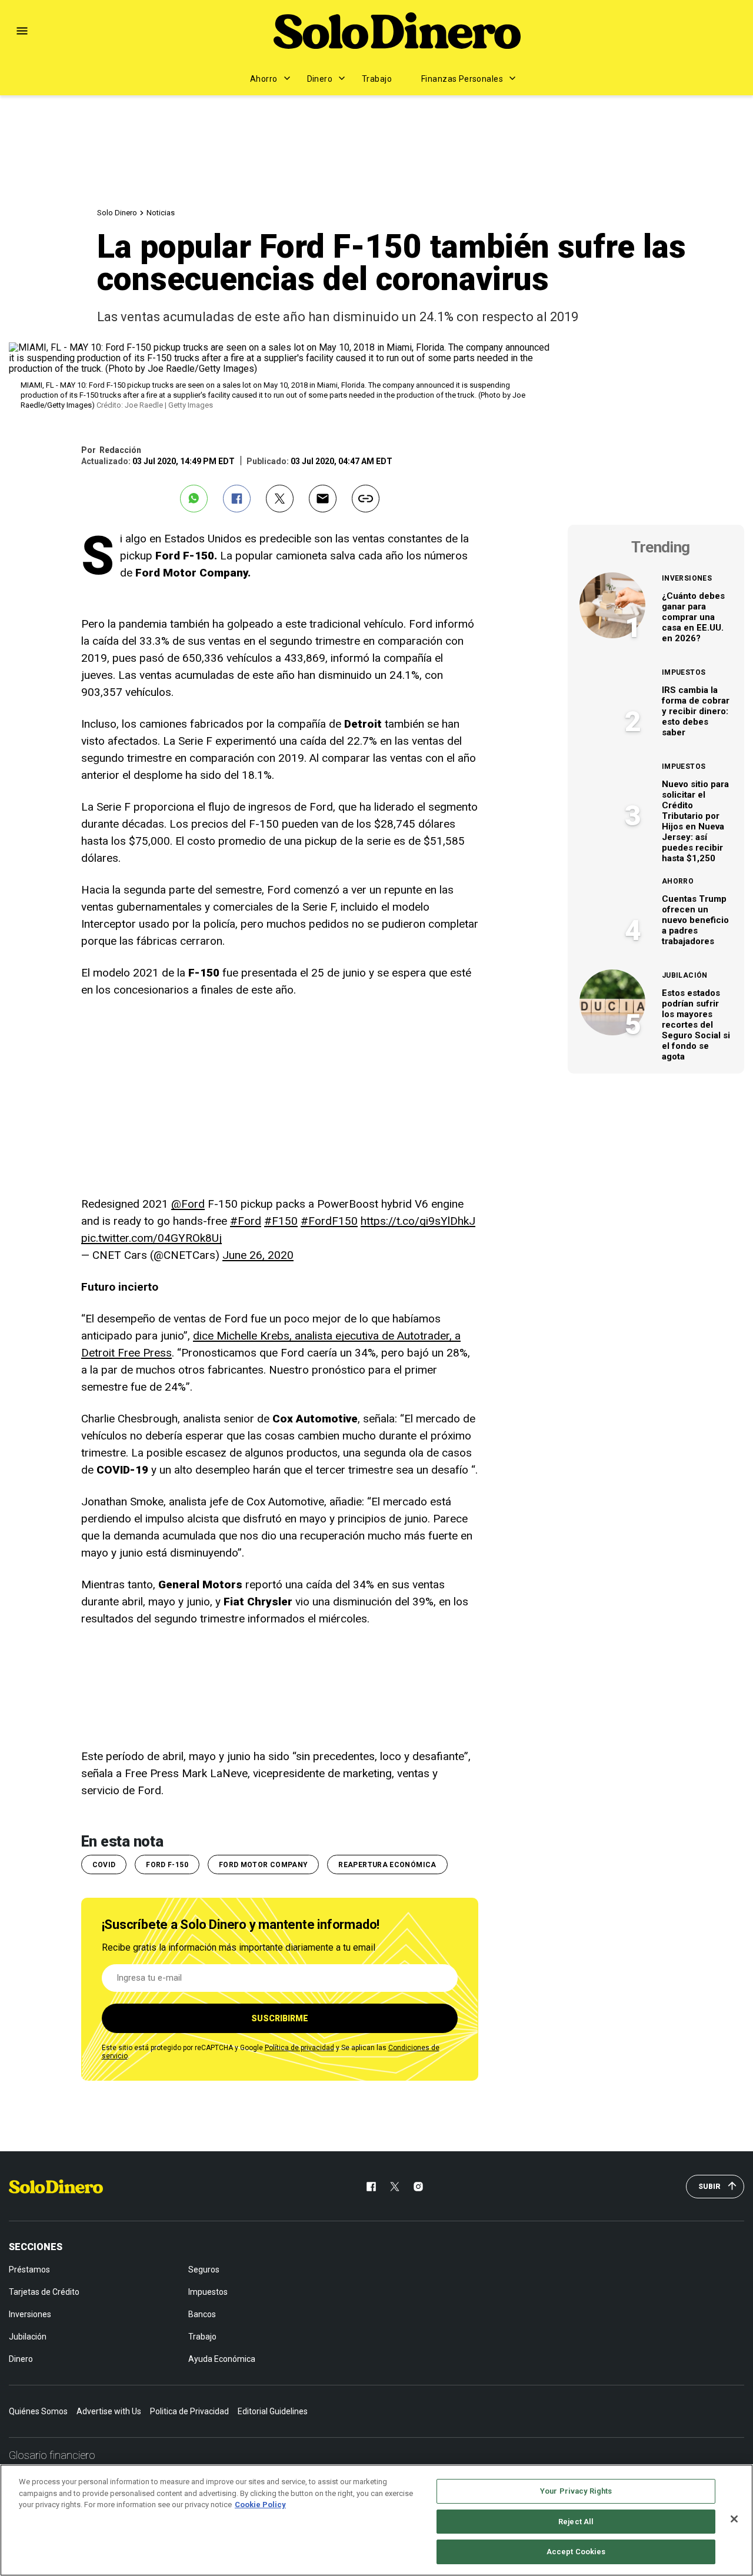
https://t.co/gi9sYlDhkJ (418, 1221)
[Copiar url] (366, 499)
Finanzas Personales (462, 79)
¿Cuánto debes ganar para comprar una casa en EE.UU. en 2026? (693, 617)
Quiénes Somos (38, 2411)
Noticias (161, 213)
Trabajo (377, 79)
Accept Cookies (576, 2552)
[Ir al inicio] (56, 2187)
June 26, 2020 (258, 1255)
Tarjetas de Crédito (44, 2292)
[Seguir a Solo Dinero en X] (395, 2187)
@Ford (188, 1204)
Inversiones (687, 578)
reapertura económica (387, 1865)
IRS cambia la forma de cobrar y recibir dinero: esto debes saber (696, 711)
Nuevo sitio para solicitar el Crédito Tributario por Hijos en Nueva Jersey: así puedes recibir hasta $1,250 (695, 821)
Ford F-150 (167, 1865)
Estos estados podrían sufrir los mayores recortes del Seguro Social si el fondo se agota (696, 1025)
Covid (104, 1865)
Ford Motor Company (263, 1865)
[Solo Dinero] (397, 31)
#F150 (281, 1221)
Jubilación (685, 975)
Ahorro (264, 79)
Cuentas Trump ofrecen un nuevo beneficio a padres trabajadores (695, 920)
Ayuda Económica (222, 2359)
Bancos (202, 2314)
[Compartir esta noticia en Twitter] (280, 499)
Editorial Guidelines (273, 2411)
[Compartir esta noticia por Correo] (323, 499)
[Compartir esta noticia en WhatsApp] (194, 499)
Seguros (204, 2270)
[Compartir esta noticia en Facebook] (237, 499)
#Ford (246, 1221)
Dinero (320, 79)
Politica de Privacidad (189, 2411)
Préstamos (29, 2270)
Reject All (576, 2522)
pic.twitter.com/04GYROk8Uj (151, 1238)
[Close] (734, 2519)
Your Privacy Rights (576, 2491)
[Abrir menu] (22, 31)
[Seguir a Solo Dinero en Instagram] (418, 2187)
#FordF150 (329, 1221)
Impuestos (684, 672)
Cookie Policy (260, 2505)
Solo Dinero (117, 213)
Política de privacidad (299, 2048)
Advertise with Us (109, 2411)
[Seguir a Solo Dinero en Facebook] (371, 2187)
